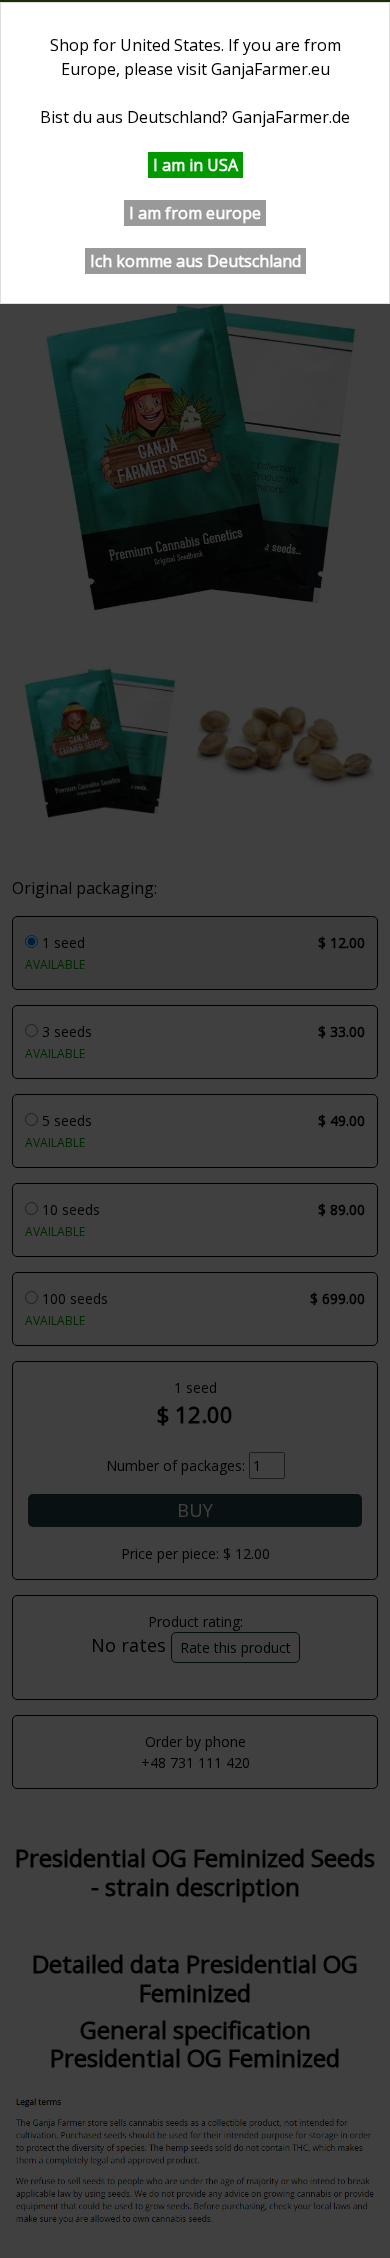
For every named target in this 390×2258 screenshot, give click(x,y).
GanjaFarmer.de (291, 117)
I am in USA (195, 165)
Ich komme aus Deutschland (195, 261)
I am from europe (195, 213)
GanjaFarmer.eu (270, 69)
